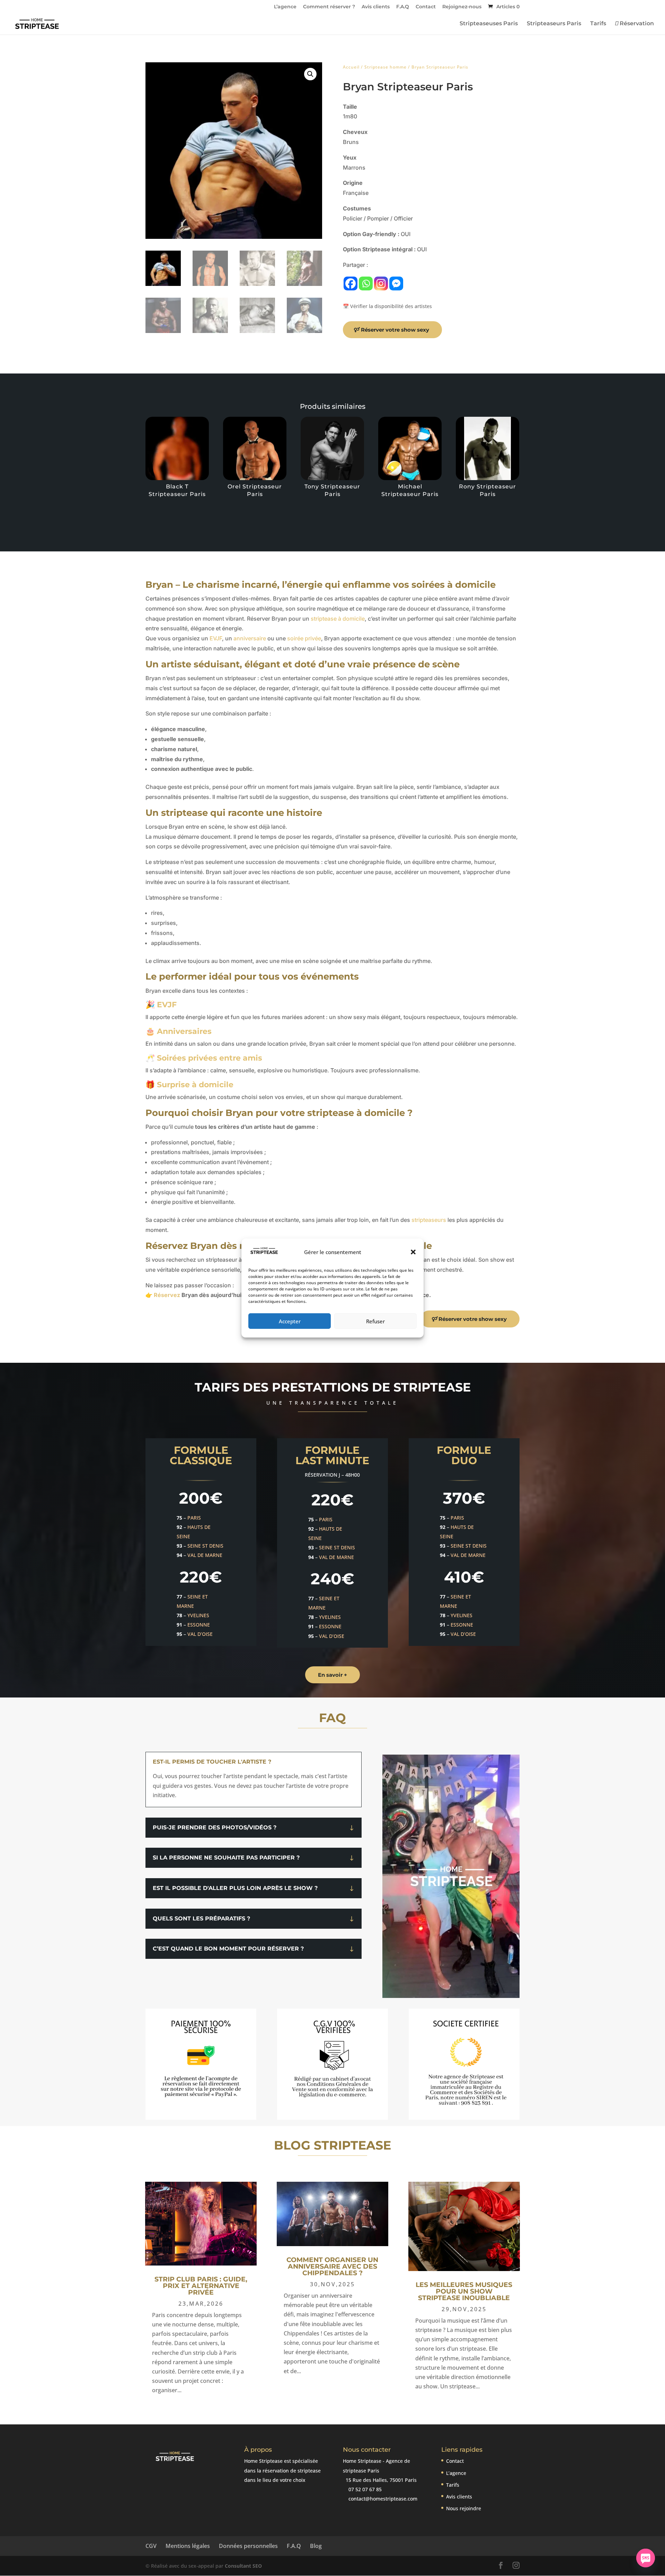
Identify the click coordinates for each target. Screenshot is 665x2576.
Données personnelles (248, 2546)
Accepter (290, 1321)
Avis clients (376, 7)
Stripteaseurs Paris (554, 24)
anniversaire (250, 638)
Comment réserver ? (329, 7)
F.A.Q (403, 7)
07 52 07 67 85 (364, 2489)
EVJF (216, 638)
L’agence (285, 7)
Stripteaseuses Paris (489, 24)
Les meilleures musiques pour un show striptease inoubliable (464, 2291)
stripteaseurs (429, 1220)
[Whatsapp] (366, 283)
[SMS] (646, 2558)
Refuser (375, 1321)
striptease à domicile (338, 619)
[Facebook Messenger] (396, 283)
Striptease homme (385, 67)
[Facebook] (351, 283)
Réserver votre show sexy (395, 330)
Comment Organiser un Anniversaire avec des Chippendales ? (332, 2266)
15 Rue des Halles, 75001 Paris (380, 2480)
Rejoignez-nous (462, 7)
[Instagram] (381, 283)
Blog (316, 2546)
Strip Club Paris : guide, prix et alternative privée (201, 2286)
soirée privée (304, 638)
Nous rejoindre (464, 2508)
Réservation (636, 24)
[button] (413, 1252)
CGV (151, 2546)
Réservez (167, 1295)
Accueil (351, 67)
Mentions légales (188, 2546)
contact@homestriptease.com (382, 2499)
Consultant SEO (243, 2566)
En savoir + (332, 1675)
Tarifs (598, 24)
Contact (426, 7)
